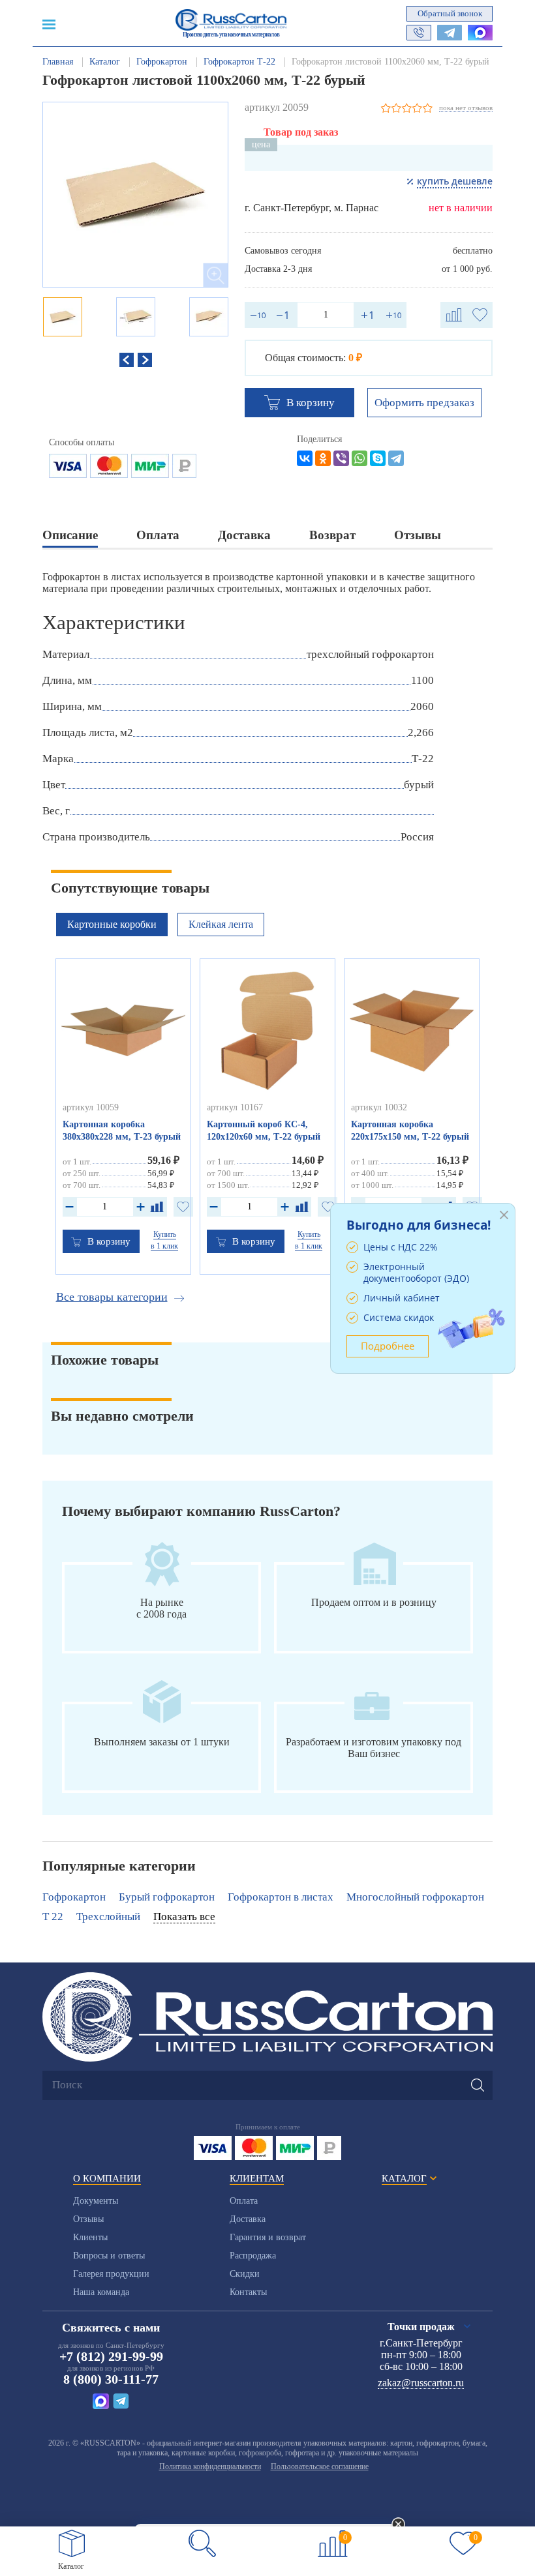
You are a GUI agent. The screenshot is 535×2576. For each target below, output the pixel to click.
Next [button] (145, 360)
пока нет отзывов (466, 108)
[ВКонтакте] (305, 458)
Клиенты (90, 2237)
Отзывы (88, 2219)
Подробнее (388, 1346)
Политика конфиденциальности (210, 2466)
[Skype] (378, 458)
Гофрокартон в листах (281, 1897)
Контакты (248, 2292)
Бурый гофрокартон (167, 1897)
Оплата (244, 2201)
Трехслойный (108, 1917)
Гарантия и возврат (268, 2237)
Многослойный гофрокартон (415, 1897)
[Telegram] (396, 458)
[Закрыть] (504, 1215)
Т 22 (53, 1917)
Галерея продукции (111, 2274)
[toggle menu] (49, 23)
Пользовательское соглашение (320, 2466)
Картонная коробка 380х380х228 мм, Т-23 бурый (122, 1131)
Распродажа (253, 2256)
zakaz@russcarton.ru (421, 2383)
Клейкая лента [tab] (221, 924)
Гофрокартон (74, 1897)
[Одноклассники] (323, 458)
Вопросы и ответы (109, 2256)
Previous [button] (127, 360)
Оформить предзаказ (424, 403)
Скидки (245, 2274)
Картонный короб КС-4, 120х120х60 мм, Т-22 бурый (264, 1131)
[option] (135, 195)
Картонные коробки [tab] (112, 924)
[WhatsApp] (359, 458)
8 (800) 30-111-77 (111, 2379)
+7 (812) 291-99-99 (111, 2356)
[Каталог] (72, 2543)
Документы (96, 2201)
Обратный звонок (450, 13)
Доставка (248, 2219)
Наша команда (101, 2292)
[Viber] (341, 458)
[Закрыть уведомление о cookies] (399, 2525)
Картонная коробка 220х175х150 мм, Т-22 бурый (410, 1131)
